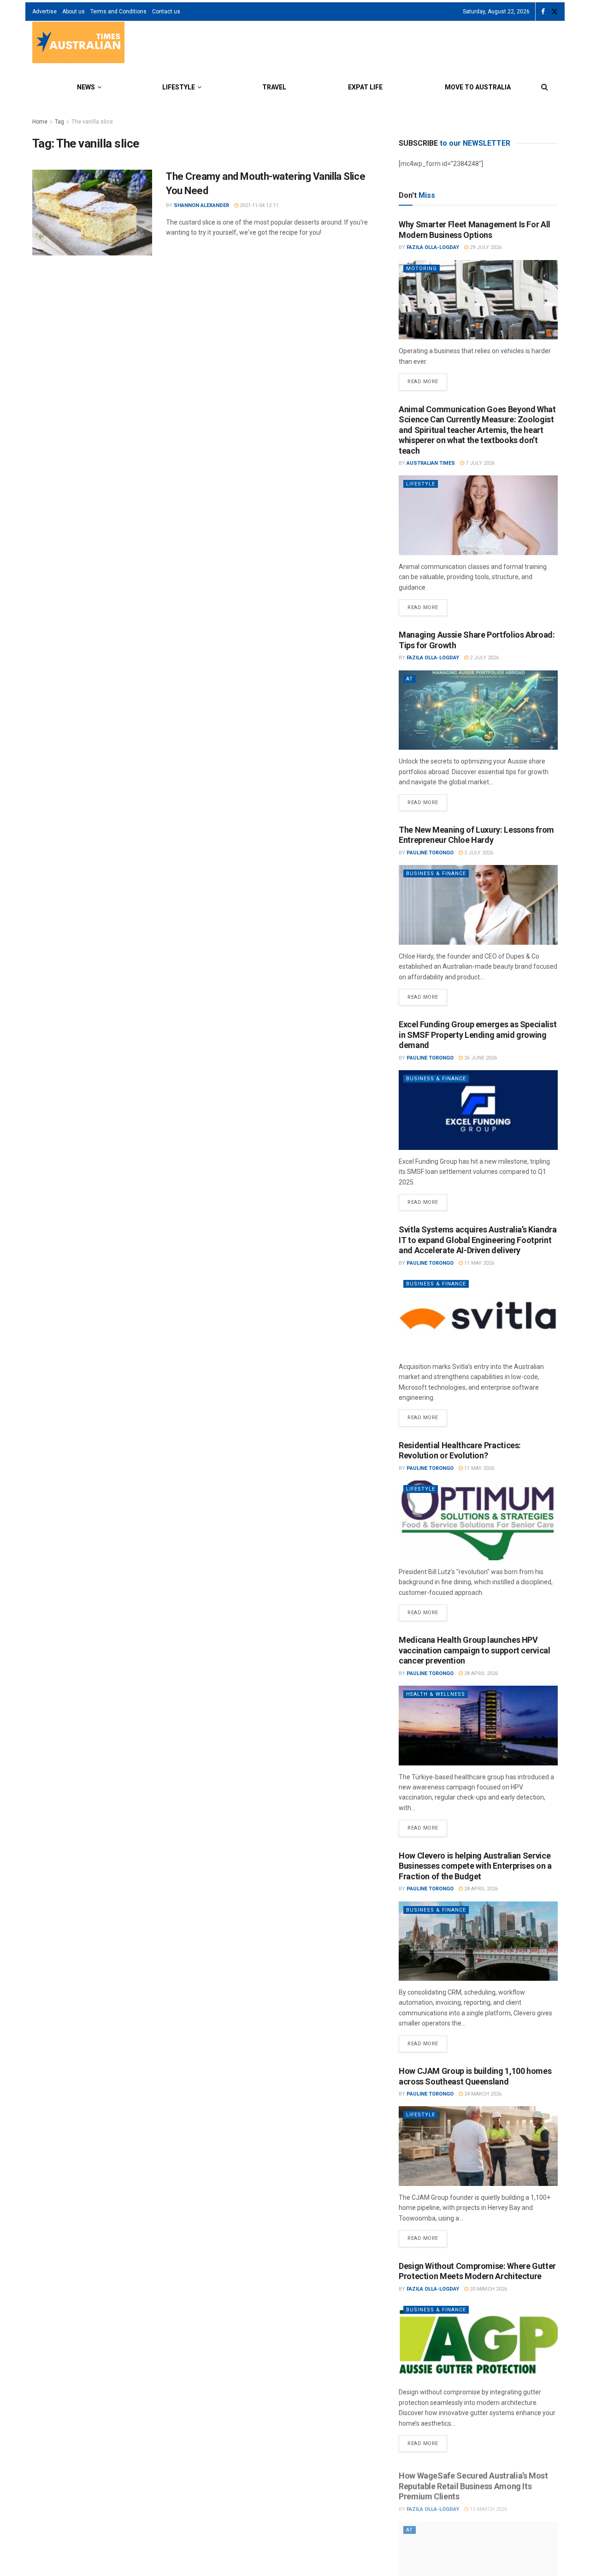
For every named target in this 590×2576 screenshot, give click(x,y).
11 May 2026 (478, 1263)
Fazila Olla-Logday (433, 247)
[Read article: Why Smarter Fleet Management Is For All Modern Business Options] (478, 300)
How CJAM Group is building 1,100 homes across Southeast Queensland (475, 2076)
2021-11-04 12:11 (258, 205)
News (86, 87)
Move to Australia (478, 87)
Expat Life (365, 87)
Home (40, 122)
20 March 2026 (488, 2289)
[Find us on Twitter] (555, 12)
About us (74, 12)
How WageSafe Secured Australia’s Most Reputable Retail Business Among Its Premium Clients (473, 2481)
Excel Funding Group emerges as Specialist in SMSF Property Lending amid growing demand (478, 1035)
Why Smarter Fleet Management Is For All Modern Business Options (475, 230)
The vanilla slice (92, 122)
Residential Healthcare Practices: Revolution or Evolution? (460, 1451)
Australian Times (431, 463)
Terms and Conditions (118, 12)
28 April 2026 (480, 1673)
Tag (59, 122)
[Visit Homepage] (78, 44)
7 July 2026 (479, 463)
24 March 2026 (482, 2094)
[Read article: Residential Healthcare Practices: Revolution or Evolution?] (478, 1520)
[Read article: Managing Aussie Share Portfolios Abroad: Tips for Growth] (478, 710)
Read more (427, 379)
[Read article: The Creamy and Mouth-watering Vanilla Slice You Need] (92, 213)
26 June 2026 (480, 1058)
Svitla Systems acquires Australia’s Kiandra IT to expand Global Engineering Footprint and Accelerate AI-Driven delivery (478, 1240)
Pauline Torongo (430, 853)
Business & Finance (436, 873)
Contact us (166, 12)
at (410, 679)
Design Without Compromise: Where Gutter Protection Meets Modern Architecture (477, 2271)
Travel (274, 87)
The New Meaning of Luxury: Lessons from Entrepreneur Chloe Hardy (476, 835)
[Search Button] (545, 87)
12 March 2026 (488, 2504)
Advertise (44, 12)
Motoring (422, 269)
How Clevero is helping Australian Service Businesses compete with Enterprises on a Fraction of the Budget (475, 1866)
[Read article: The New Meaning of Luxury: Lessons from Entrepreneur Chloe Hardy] (478, 905)
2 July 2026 (484, 658)
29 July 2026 (485, 247)
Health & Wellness (436, 1694)
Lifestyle (179, 87)
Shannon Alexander (201, 205)
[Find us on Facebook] (543, 12)
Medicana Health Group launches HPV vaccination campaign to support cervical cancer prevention (475, 1650)
